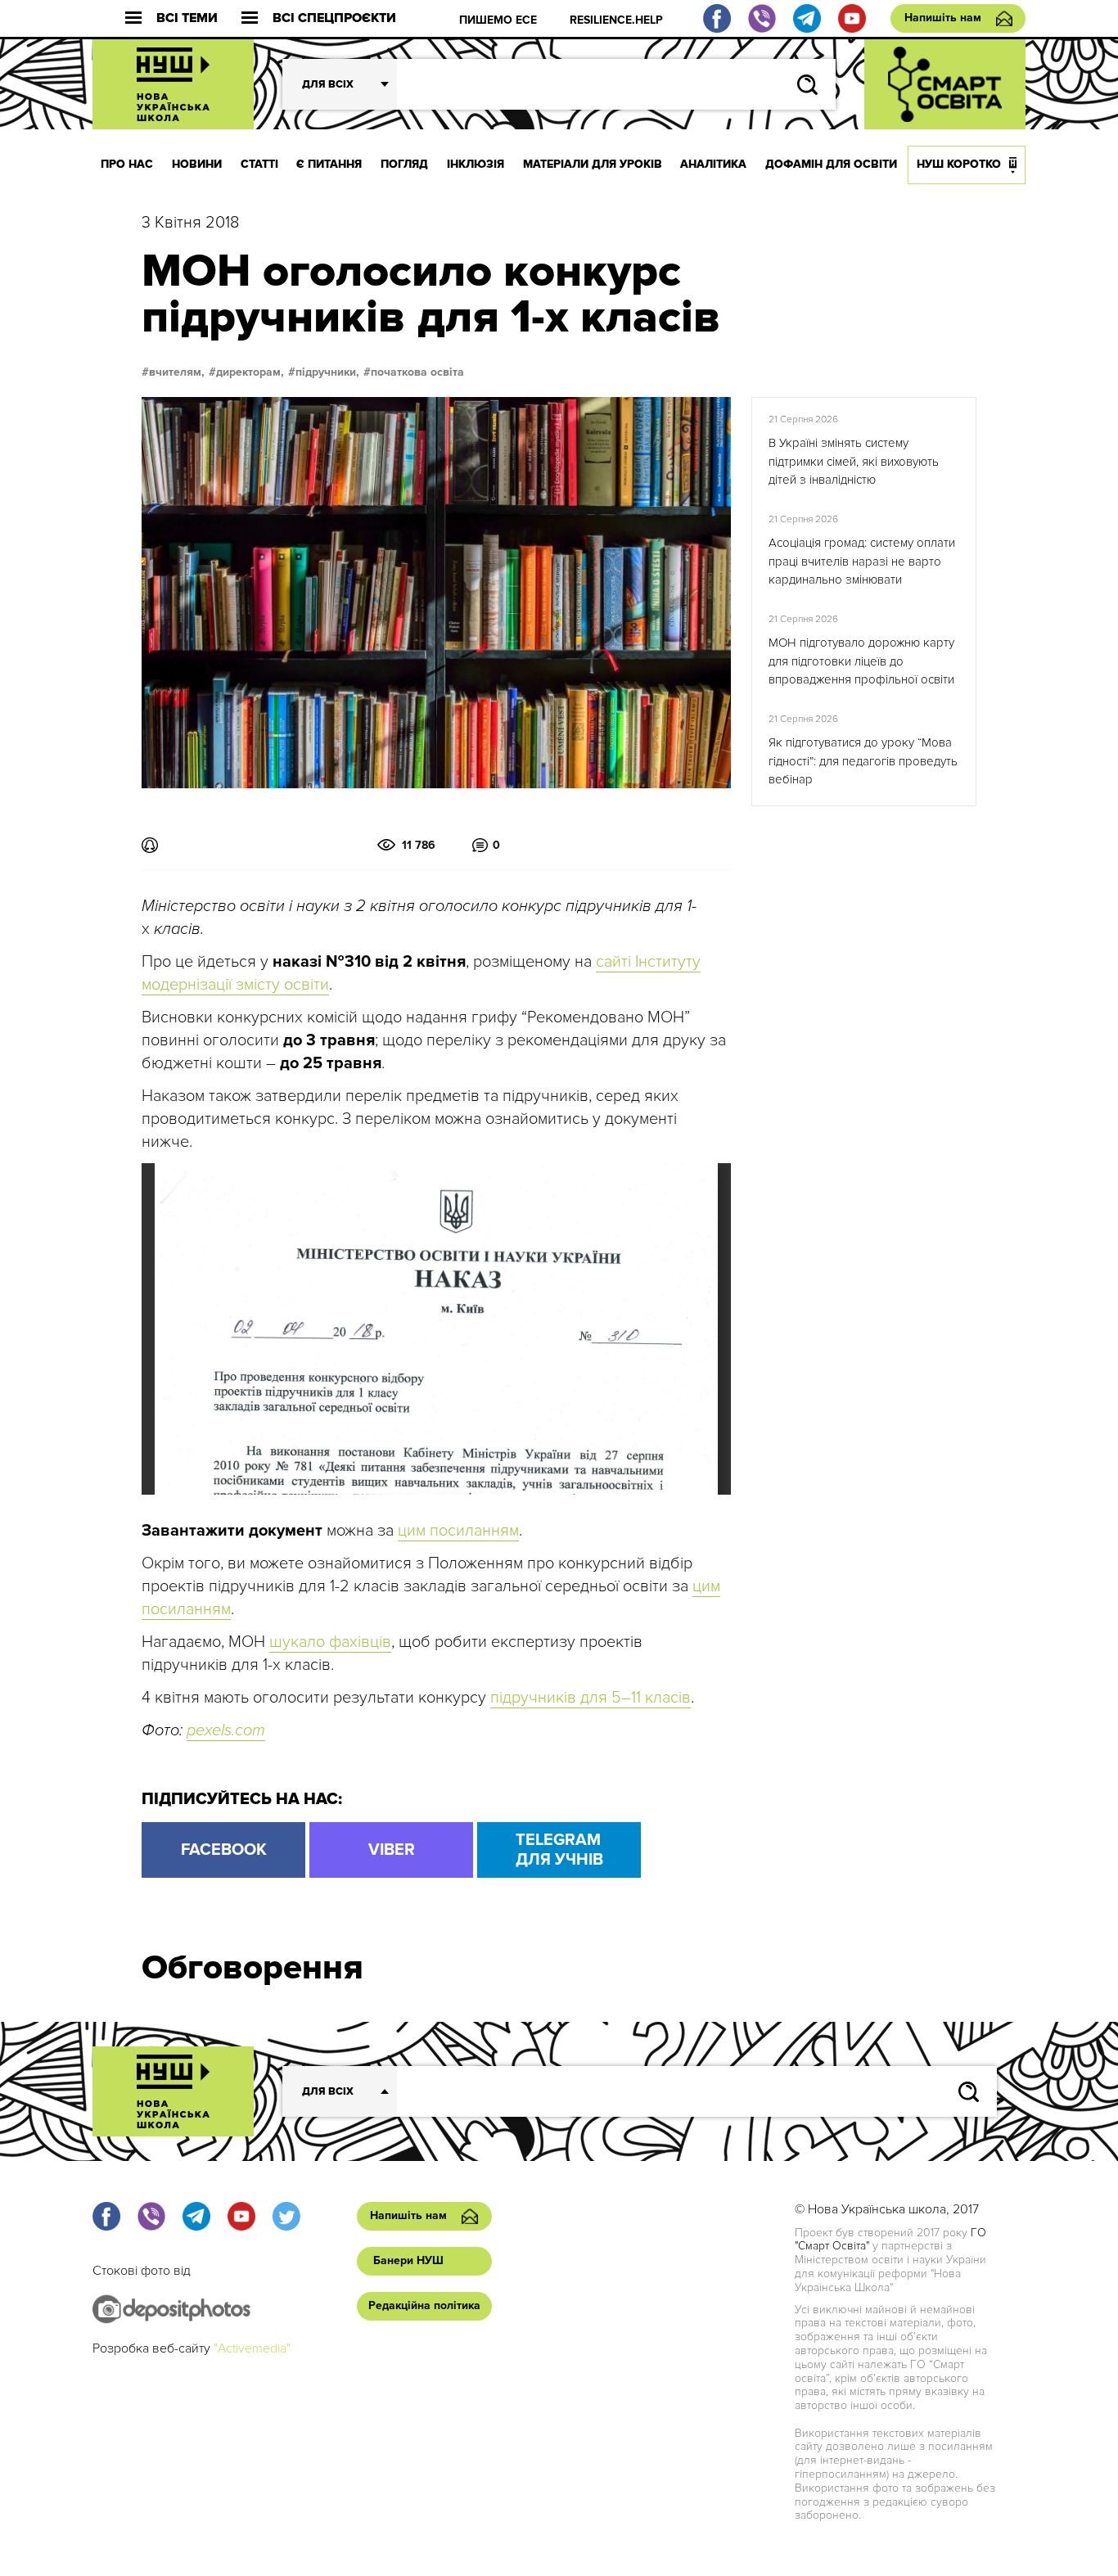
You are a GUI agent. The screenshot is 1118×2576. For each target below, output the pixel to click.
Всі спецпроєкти (334, 18)
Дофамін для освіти (831, 164)
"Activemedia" (252, 2348)
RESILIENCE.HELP (616, 20)
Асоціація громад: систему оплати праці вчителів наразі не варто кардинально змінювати (862, 561)
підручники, (327, 372)
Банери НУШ (408, 2260)
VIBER (392, 1850)
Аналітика (713, 164)
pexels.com (226, 1730)
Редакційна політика (424, 2305)
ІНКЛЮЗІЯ (476, 164)
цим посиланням (458, 1531)
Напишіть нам (943, 18)
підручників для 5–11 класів (591, 1698)
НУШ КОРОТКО (959, 164)
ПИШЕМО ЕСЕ (498, 20)
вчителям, (177, 372)
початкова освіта (417, 372)
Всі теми (187, 18)
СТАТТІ (259, 164)
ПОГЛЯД (404, 164)
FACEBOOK (224, 1850)
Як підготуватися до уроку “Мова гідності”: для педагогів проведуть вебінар (863, 761)
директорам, (250, 372)
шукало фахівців (330, 1642)
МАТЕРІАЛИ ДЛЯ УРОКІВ (593, 164)
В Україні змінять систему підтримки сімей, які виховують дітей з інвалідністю (854, 461)
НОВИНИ (197, 164)
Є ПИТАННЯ (329, 164)
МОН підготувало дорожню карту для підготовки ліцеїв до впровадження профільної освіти (861, 661)
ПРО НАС (127, 164)
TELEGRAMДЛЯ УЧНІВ (559, 1850)
